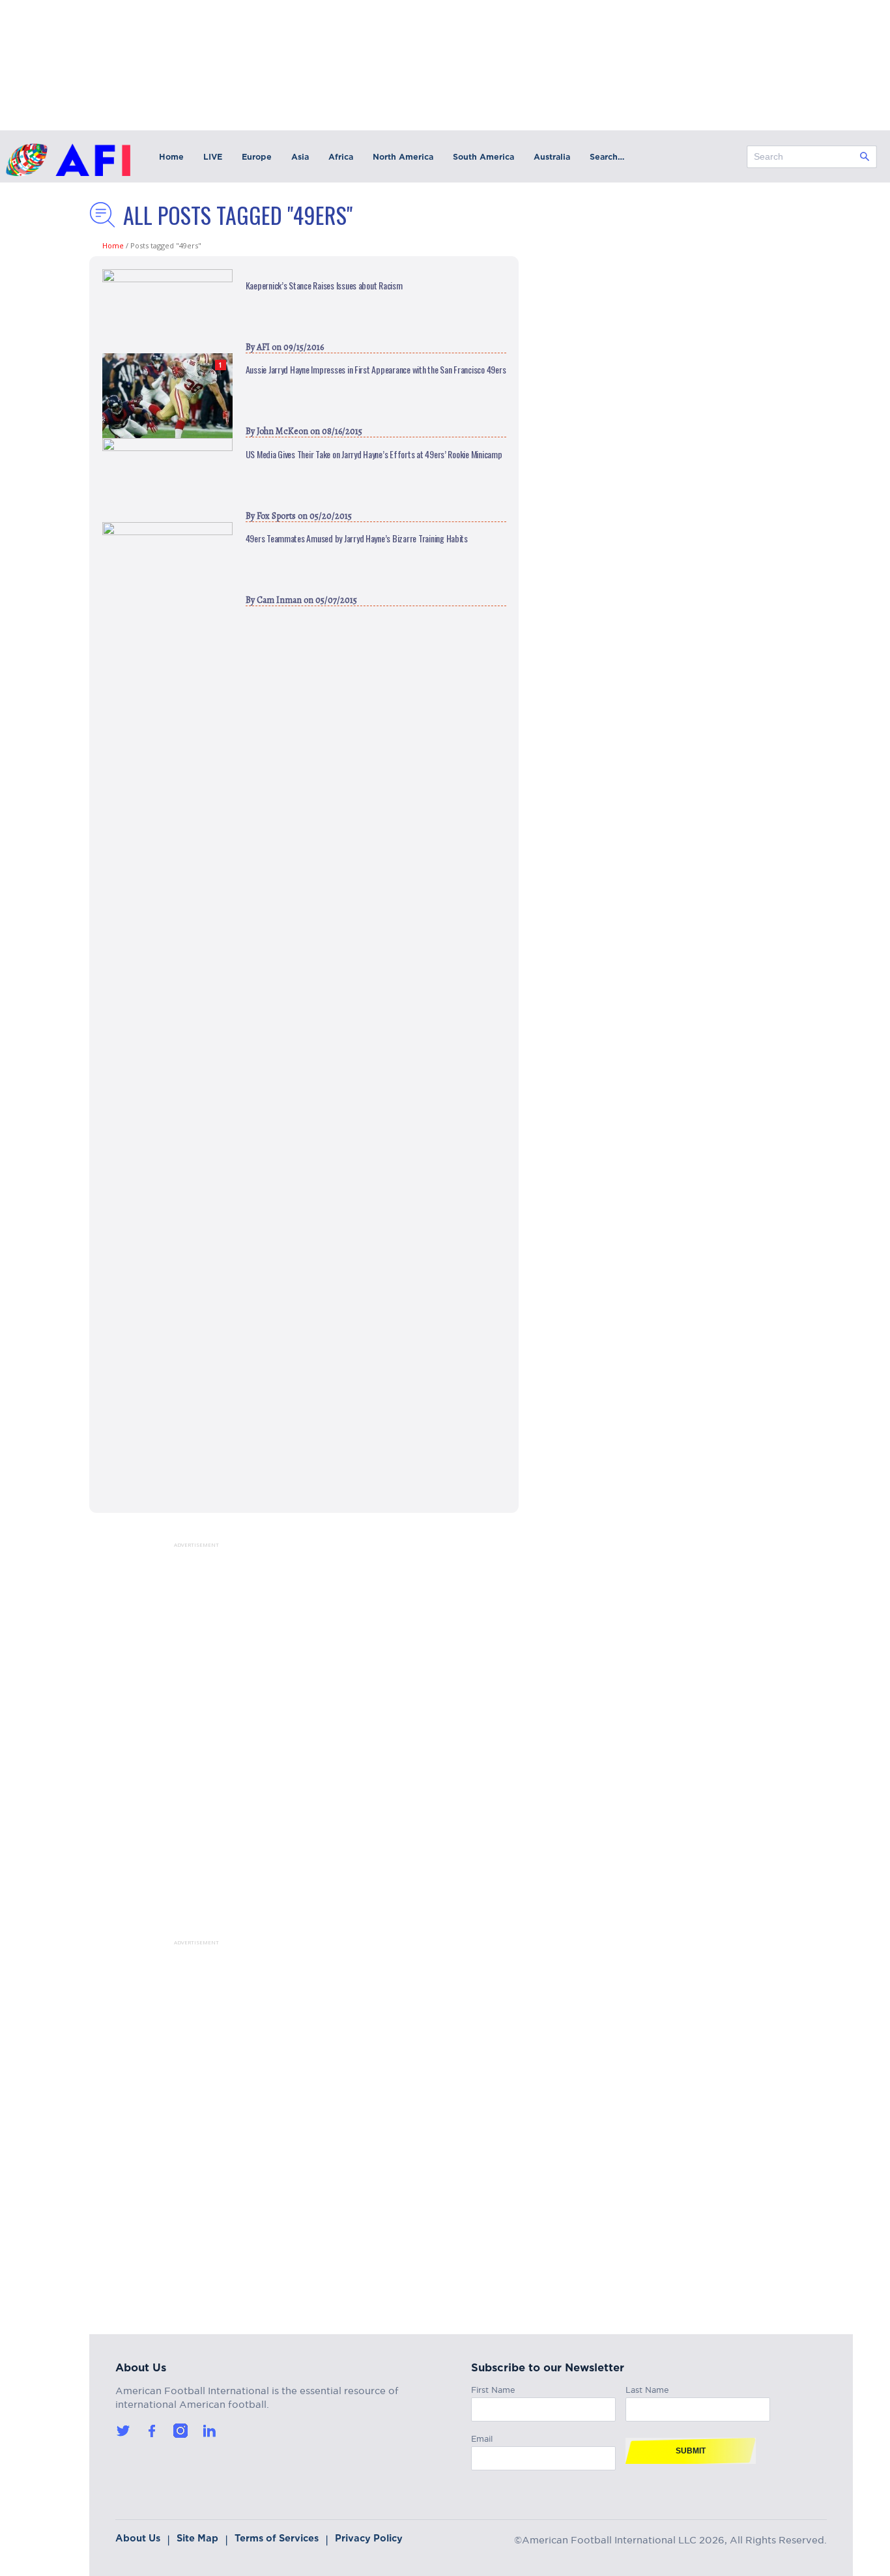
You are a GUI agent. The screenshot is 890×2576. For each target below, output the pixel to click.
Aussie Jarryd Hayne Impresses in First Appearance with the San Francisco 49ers (376, 370)
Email (482, 2437)
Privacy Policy (369, 2538)
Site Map (197, 2538)
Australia (552, 157)
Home (171, 157)
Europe (257, 157)
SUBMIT (691, 2451)
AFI (263, 347)
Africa (341, 157)
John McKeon (282, 431)
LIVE (213, 157)
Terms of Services (277, 2538)
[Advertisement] (180, 1744)
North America (403, 157)
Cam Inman (279, 600)
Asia (300, 157)
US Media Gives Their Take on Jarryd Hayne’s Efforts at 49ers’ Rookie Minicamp (374, 454)
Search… (607, 157)
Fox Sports (276, 516)
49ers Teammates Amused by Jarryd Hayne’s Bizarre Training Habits (357, 538)
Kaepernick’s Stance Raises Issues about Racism (324, 285)
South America (483, 157)
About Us (138, 2538)
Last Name (647, 2388)
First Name (493, 2388)
